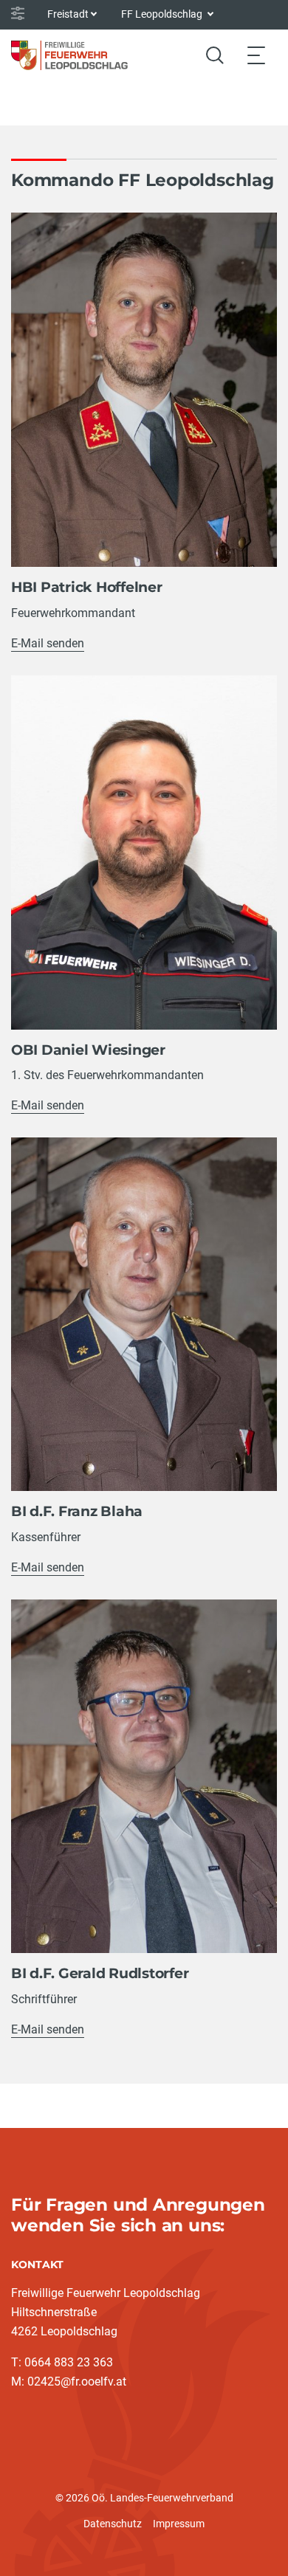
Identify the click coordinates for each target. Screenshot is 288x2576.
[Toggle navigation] (256, 55)
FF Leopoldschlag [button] (163, 14)
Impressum (179, 2524)
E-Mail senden (48, 643)
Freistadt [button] (68, 14)
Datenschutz (113, 2524)
